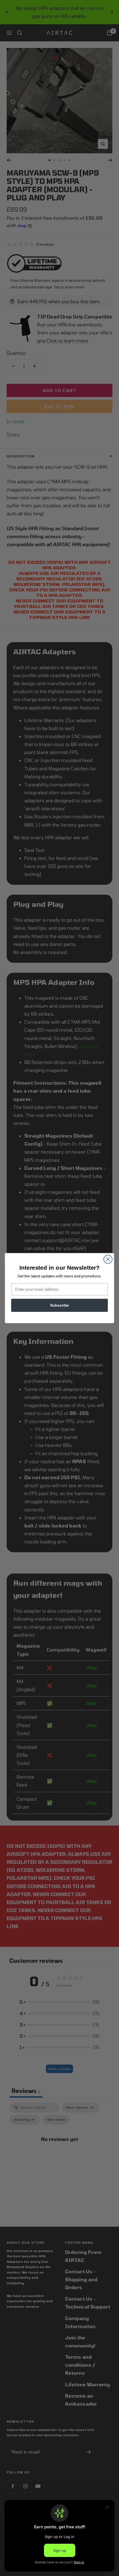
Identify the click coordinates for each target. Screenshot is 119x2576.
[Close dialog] (108, 1259)
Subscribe (59, 1305)
